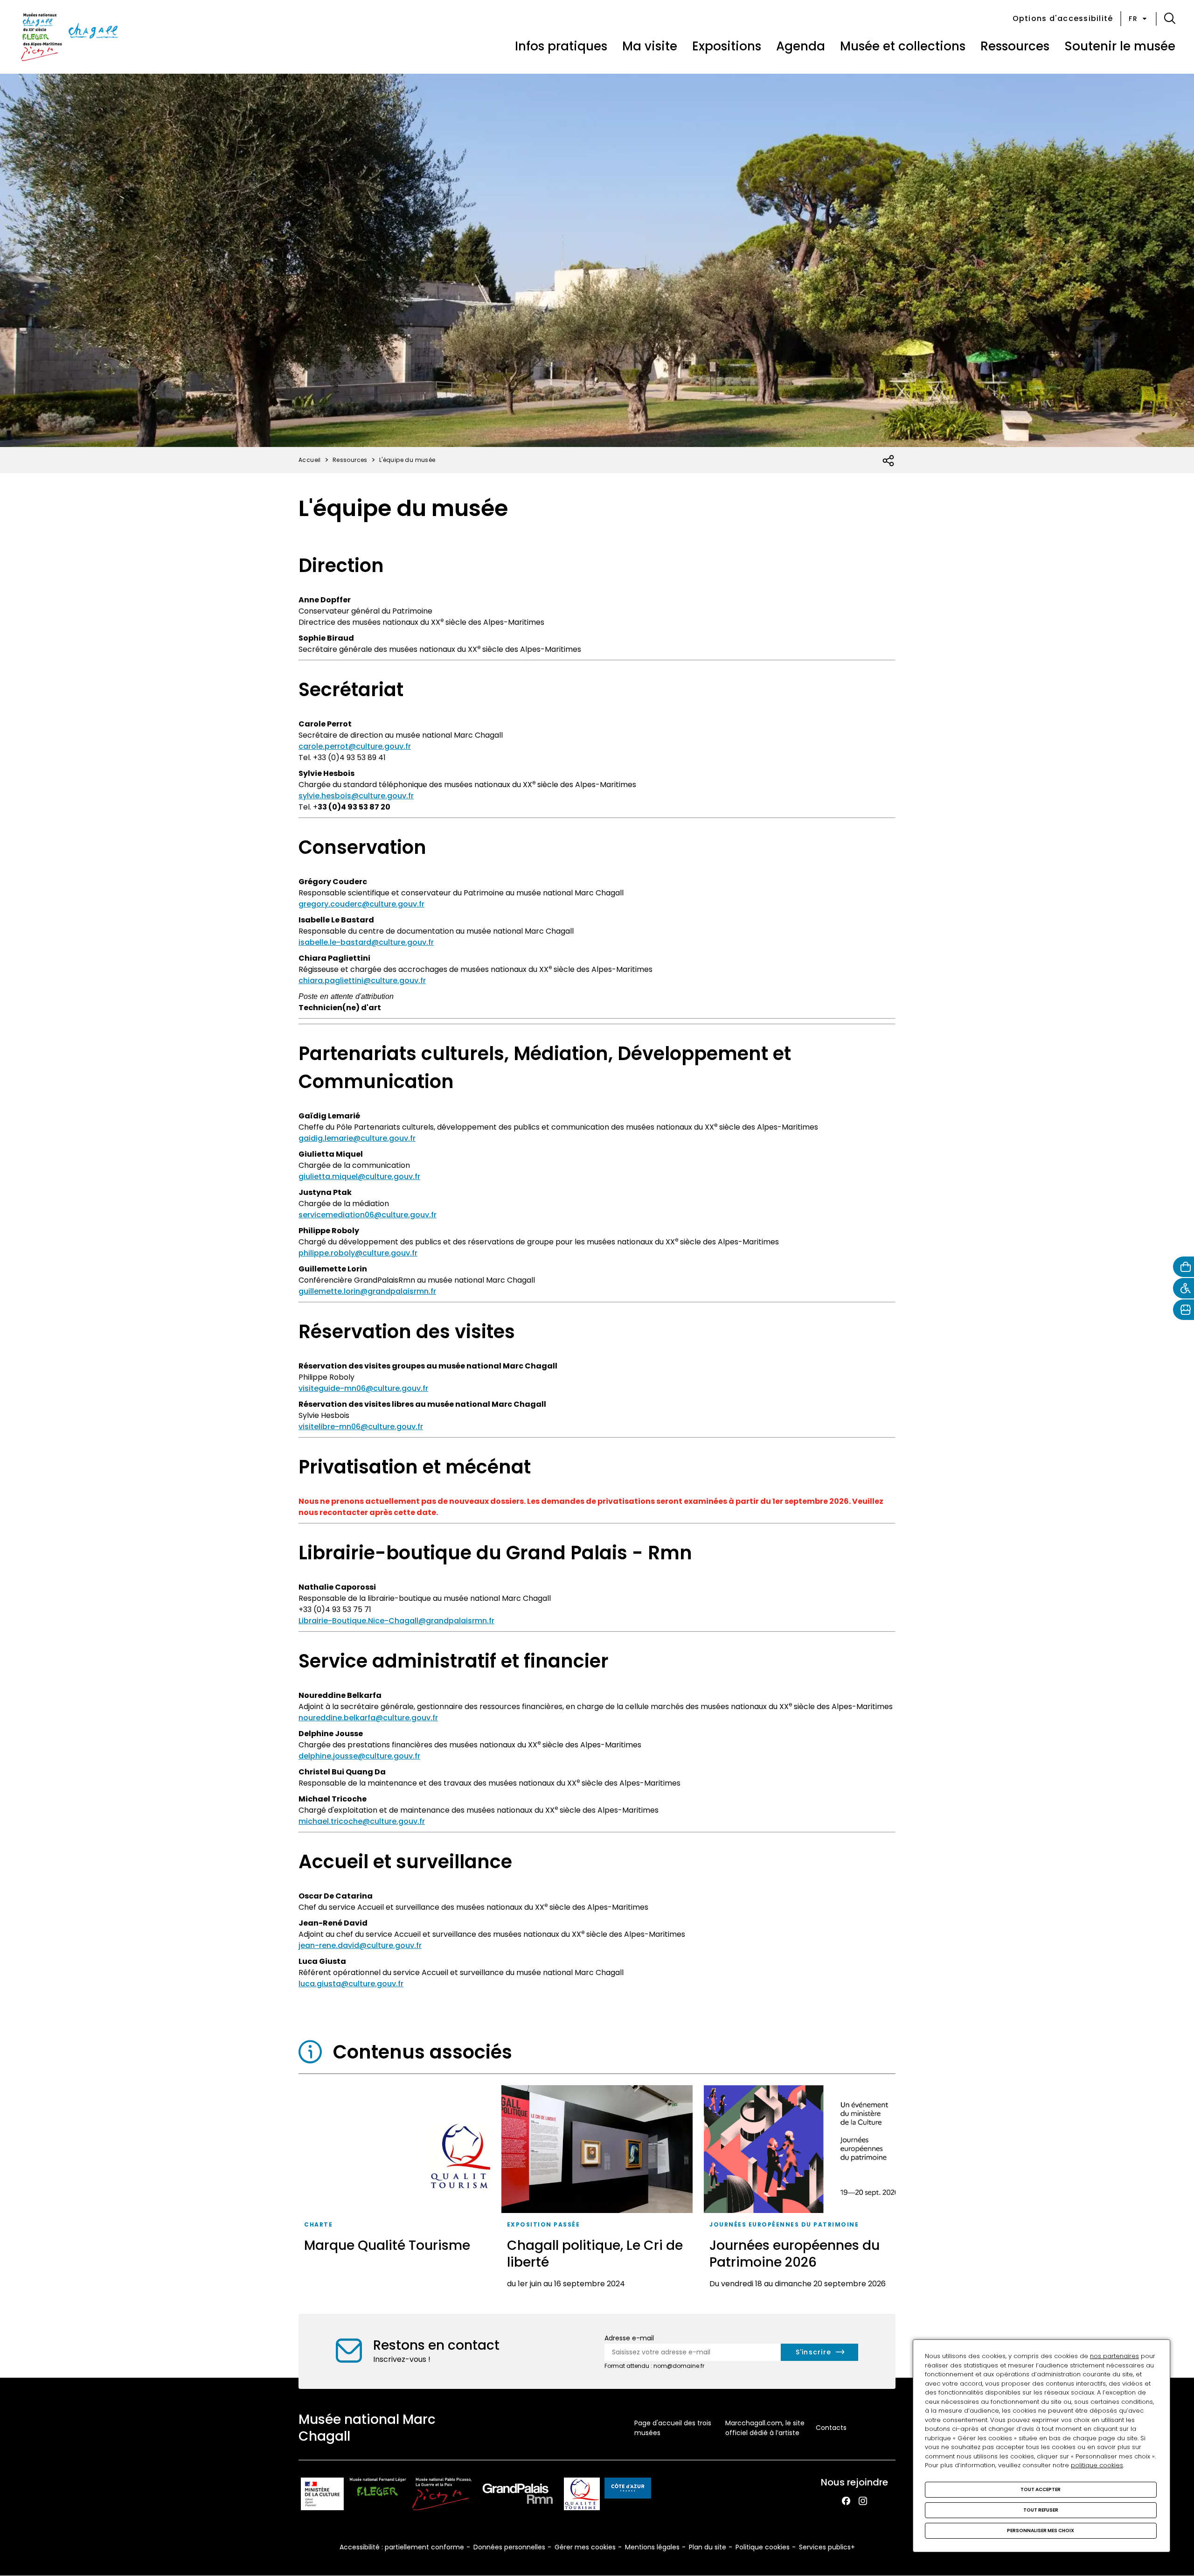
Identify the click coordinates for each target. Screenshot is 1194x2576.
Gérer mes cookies (585, 2547)
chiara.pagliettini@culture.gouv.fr (362, 981)
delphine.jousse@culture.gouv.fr (359, 1756)
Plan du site (708, 2547)
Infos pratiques (561, 46)
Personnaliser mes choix (1041, 2531)
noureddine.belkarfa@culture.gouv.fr (368, 1718)
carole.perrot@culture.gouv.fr (355, 746)
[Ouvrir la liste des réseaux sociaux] (889, 461)
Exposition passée (544, 2224)
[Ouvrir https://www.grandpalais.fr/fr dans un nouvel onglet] (518, 2496)
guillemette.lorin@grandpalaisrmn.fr (367, 1291)
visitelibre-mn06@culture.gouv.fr (361, 1427)
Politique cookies (763, 2547)
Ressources (1015, 46)
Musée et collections (903, 46)
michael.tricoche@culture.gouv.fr (362, 1821)
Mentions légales (652, 2547)
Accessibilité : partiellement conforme (402, 2547)
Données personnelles (509, 2547)
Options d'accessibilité (1063, 18)
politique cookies (1097, 2465)
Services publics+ (827, 2547)
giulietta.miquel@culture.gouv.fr (359, 1176)
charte (318, 2224)
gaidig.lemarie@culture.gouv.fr (357, 1138)
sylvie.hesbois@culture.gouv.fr (356, 796)
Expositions (727, 46)
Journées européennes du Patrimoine (784, 2224)
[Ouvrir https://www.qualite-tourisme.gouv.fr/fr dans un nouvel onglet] (582, 2496)
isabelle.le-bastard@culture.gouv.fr (366, 942)
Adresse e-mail (629, 2338)
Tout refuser (1041, 2510)
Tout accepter (1041, 2489)
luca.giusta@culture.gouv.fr (351, 1984)
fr (1133, 19)
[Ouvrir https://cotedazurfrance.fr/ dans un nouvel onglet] (628, 2490)
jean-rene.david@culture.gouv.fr (360, 1945)
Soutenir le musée (1120, 46)
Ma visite (650, 46)
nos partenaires (1114, 2356)
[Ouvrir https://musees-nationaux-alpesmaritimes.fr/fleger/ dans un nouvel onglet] (378, 2496)
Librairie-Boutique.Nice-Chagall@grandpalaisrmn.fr (396, 1621)
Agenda (801, 46)
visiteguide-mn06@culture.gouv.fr (363, 1388)
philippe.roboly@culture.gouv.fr (358, 1253)
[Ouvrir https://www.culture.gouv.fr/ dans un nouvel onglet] (322, 2496)
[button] (1170, 19)
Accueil (310, 460)
